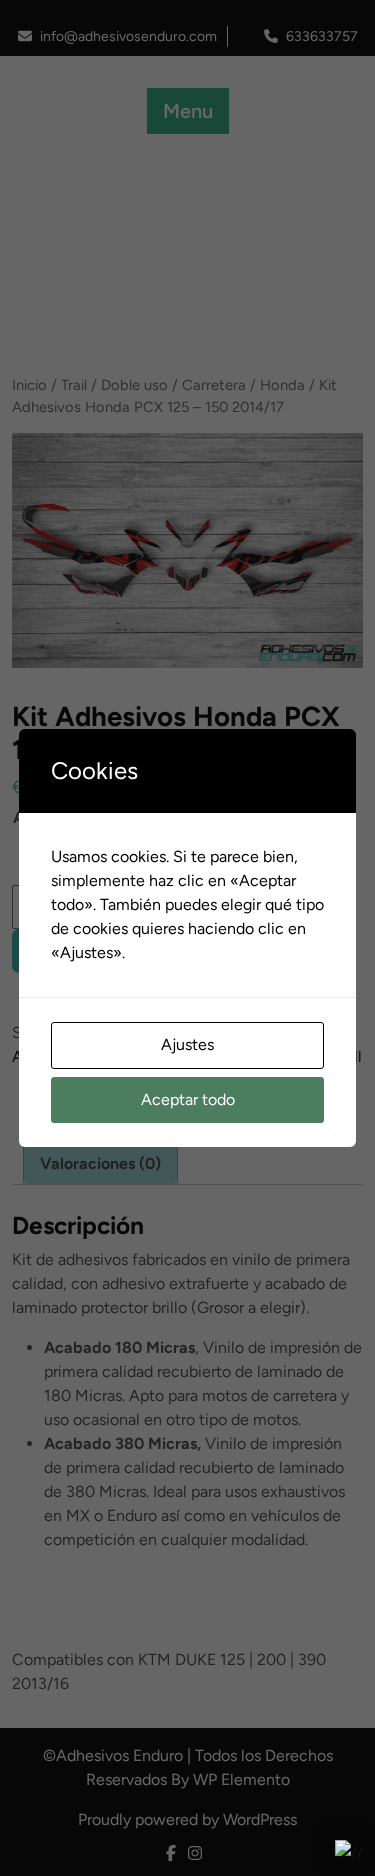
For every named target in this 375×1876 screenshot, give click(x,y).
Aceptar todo (188, 1099)
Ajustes (187, 1044)
